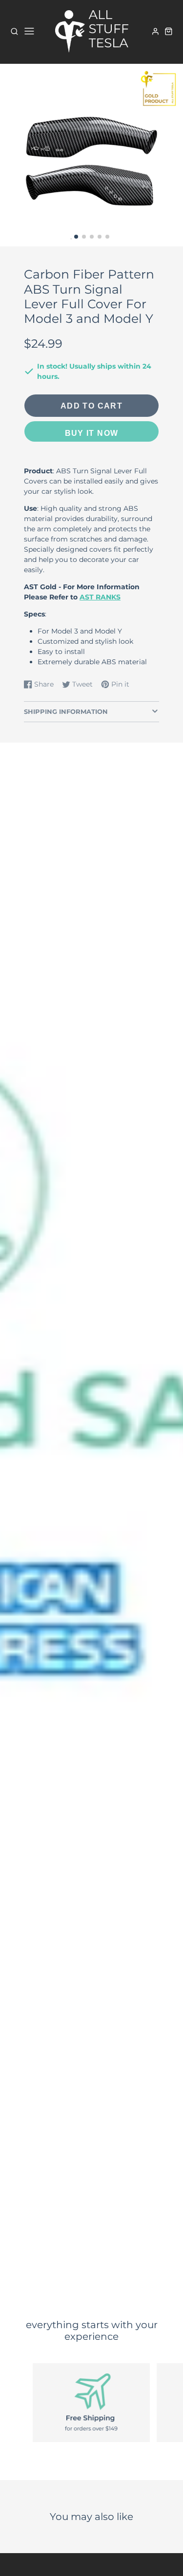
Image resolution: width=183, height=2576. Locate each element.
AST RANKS (100, 597)
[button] (76, 237)
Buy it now (92, 433)
